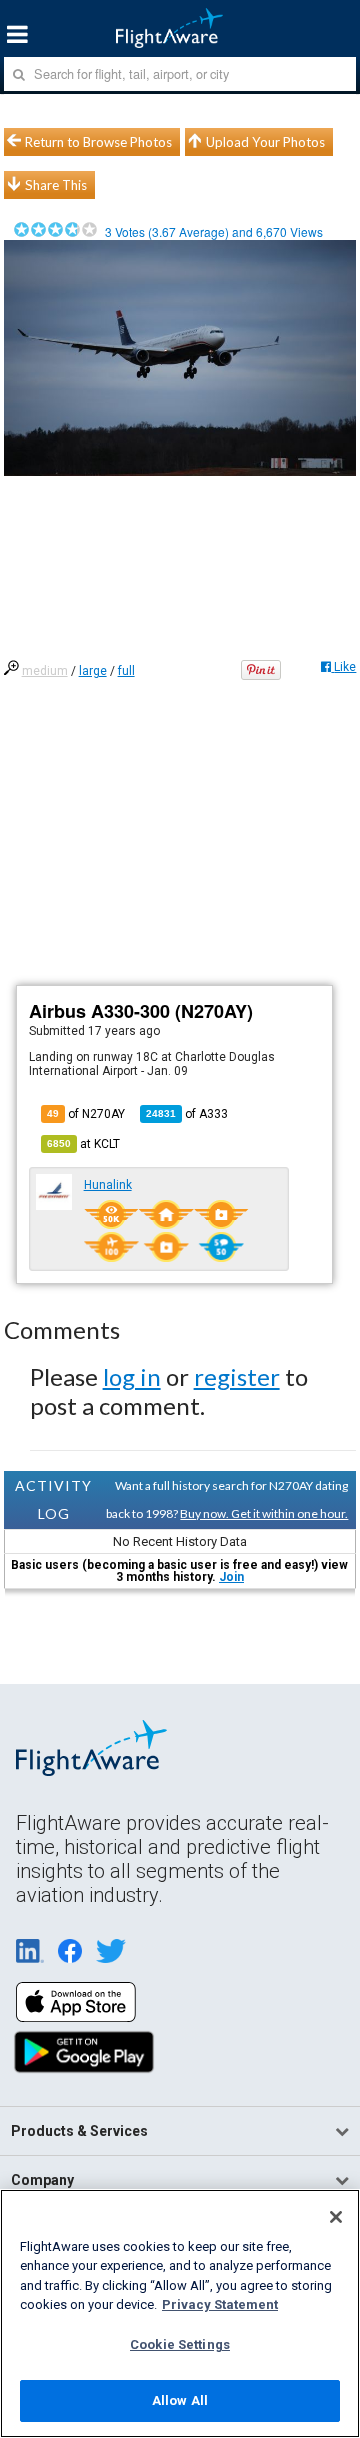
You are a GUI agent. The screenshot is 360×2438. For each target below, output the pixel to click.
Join (231, 1577)
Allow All (180, 2400)
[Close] (336, 2217)
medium (45, 671)
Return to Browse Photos (98, 142)
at (83, 1144)
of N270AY (86, 1114)
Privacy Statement (220, 2304)
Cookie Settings (180, 2344)
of (187, 1114)
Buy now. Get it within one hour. (264, 1513)
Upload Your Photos (265, 142)
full (126, 671)
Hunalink (108, 1185)
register (237, 1376)
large (93, 671)
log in (132, 1376)
